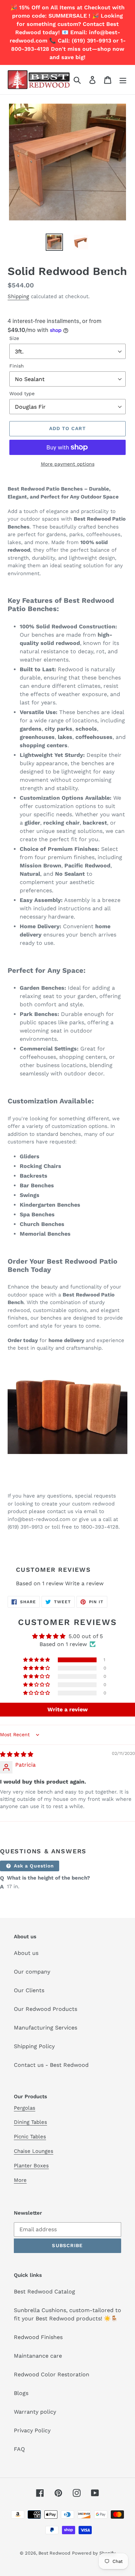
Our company (32, 1972)
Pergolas (25, 2108)
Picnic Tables (30, 2137)
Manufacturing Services (46, 2028)
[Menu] (123, 80)
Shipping (18, 296)
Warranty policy (35, 2412)
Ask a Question (33, 1866)
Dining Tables (30, 2122)
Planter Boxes (31, 2166)
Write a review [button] (67, 1709)
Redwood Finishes (38, 2337)
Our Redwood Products (46, 2009)
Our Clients (29, 1990)
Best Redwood (54, 2553)
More (20, 2180)
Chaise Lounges (34, 2151)
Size (14, 338)
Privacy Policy (32, 2430)
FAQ (19, 2449)
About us (26, 1953)
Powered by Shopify (94, 2553)
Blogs (21, 2393)
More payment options (68, 464)
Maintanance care (38, 2356)
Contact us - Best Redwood (51, 2065)
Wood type (22, 393)
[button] (37, 1660)
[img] (17, 1754)
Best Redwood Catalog (44, 2292)
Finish (17, 366)
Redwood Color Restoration (52, 2374)
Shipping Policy (34, 2046)
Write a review (84, 1583)
